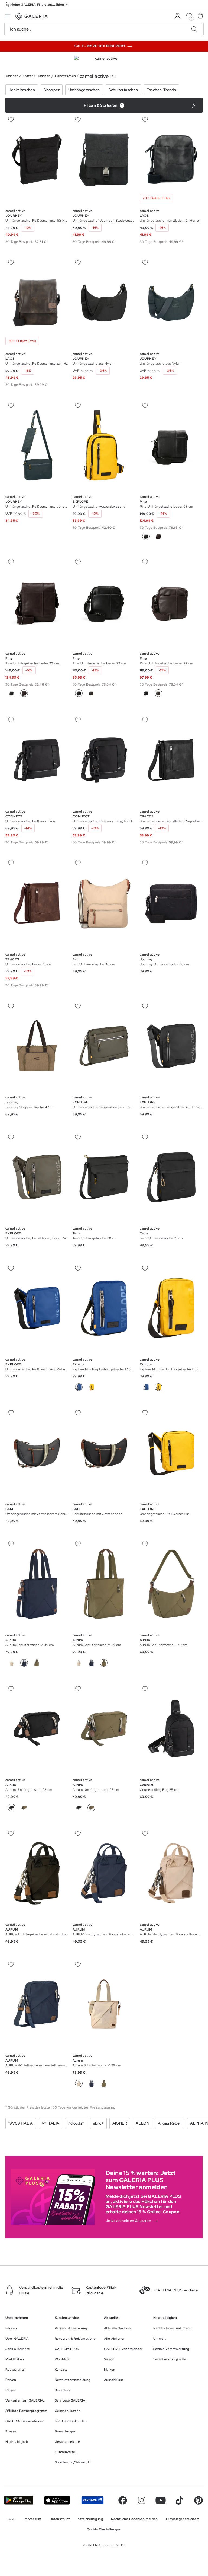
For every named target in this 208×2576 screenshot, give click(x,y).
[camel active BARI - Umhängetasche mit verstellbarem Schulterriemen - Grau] (37, 1453)
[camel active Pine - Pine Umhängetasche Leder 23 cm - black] (171, 445)
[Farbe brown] (158, 536)
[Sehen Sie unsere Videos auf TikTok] (180, 2500)
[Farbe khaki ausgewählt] (104, 1663)
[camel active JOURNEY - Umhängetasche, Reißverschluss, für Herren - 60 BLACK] (37, 159)
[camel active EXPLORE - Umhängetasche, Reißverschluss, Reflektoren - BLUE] (37, 1308)
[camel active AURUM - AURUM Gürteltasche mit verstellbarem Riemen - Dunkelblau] (37, 2005)
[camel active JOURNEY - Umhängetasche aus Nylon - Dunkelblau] (171, 302)
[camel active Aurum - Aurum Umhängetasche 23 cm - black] (37, 1729)
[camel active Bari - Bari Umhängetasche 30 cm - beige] (104, 903)
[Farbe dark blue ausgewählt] (24, 1663)
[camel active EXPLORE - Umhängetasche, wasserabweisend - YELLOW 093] (104, 445)
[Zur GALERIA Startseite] (32, 17)
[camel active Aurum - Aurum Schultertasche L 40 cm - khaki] (171, 1584)
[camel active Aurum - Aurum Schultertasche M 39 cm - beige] (37, 1584)
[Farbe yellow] (91, 1387)
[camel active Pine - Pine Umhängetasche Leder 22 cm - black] (104, 602)
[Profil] (178, 16)
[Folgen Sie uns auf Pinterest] (199, 2500)
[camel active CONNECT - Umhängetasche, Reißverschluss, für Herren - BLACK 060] (104, 760)
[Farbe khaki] (37, 1663)
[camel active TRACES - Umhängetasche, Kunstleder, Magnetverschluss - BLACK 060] (171, 760)
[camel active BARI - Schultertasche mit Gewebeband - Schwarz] (104, 1453)
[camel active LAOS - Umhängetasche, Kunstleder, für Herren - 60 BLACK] (171, 159)
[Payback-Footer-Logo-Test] (92, 2500)
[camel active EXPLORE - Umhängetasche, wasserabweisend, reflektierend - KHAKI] (104, 1046)
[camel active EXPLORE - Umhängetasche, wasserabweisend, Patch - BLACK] (171, 1046)
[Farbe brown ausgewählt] (24, 693)
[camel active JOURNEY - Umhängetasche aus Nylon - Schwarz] (104, 302)
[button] (37, 4)
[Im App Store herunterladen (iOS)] (57, 2500)
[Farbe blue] (146, 1387)
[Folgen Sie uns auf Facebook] (123, 2500)
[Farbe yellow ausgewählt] (158, 1387)
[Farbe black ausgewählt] (146, 536)
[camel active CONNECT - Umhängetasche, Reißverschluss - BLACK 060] (37, 760)
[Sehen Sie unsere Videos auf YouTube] (161, 2500)
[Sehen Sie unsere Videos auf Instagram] (142, 2500)
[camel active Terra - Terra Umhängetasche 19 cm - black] (171, 1177)
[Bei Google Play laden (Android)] (19, 2500)
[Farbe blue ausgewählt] (79, 1387)
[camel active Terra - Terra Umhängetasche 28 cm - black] (104, 1177)
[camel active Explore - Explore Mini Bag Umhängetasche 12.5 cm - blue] (104, 1308)
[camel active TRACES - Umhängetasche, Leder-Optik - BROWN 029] (37, 903)
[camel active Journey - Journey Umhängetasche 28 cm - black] (171, 903)
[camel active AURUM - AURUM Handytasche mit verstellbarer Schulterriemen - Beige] (171, 1873)
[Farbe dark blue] (91, 1663)
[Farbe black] (12, 693)
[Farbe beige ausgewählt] (79, 2083)
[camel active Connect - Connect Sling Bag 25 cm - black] (171, 1729)
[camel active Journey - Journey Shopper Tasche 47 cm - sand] (37, 1046)
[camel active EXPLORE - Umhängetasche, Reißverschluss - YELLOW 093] (171, 1453)
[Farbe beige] (12, 1663)
